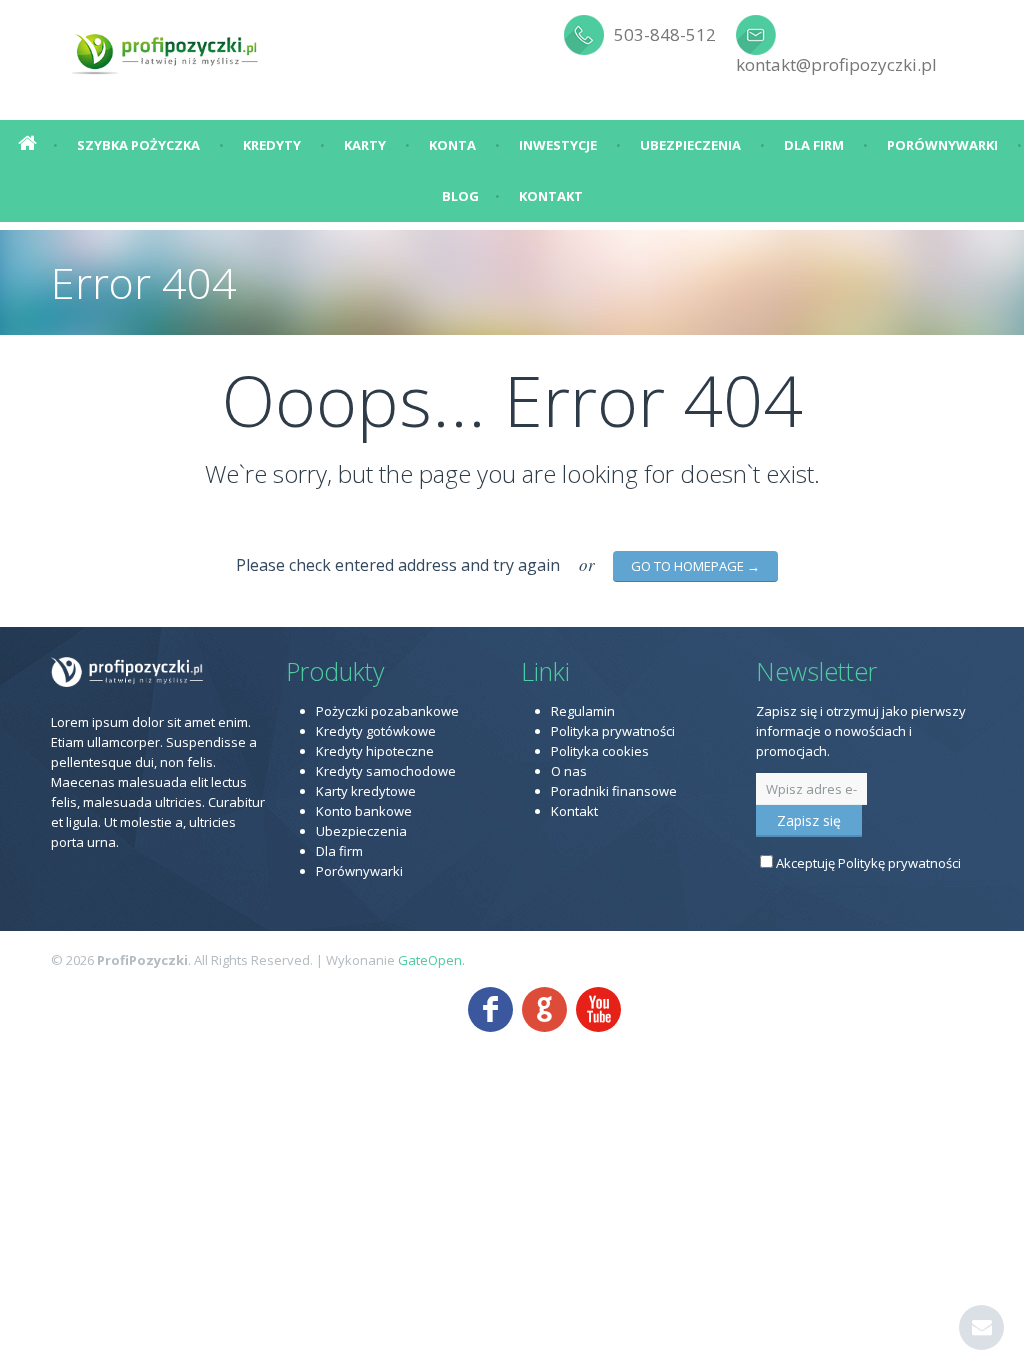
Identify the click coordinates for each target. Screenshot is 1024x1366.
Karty (365, 145)
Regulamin (583, 711)
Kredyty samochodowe (386, 771)
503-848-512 (665, 34)
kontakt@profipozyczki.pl (836, 64)
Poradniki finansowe (614, 791)
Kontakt (551, 196)
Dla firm (814, 145)
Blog (460, 196)
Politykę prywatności (899, 863)
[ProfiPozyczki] (166, 50)
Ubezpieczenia (690, 145)
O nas (569, 771)
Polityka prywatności (613, 731)
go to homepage (695, 566)
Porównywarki (942, 145)
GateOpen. (431, 960)
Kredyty (272, 145)
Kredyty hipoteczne (375, 751)
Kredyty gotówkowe (376, 731)
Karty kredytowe (366, 791)
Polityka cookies (600, 751)
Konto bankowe (364, 811)
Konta (452, 145)
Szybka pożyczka (138, 145)
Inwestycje (558, 145)
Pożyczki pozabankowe (387, 711)
